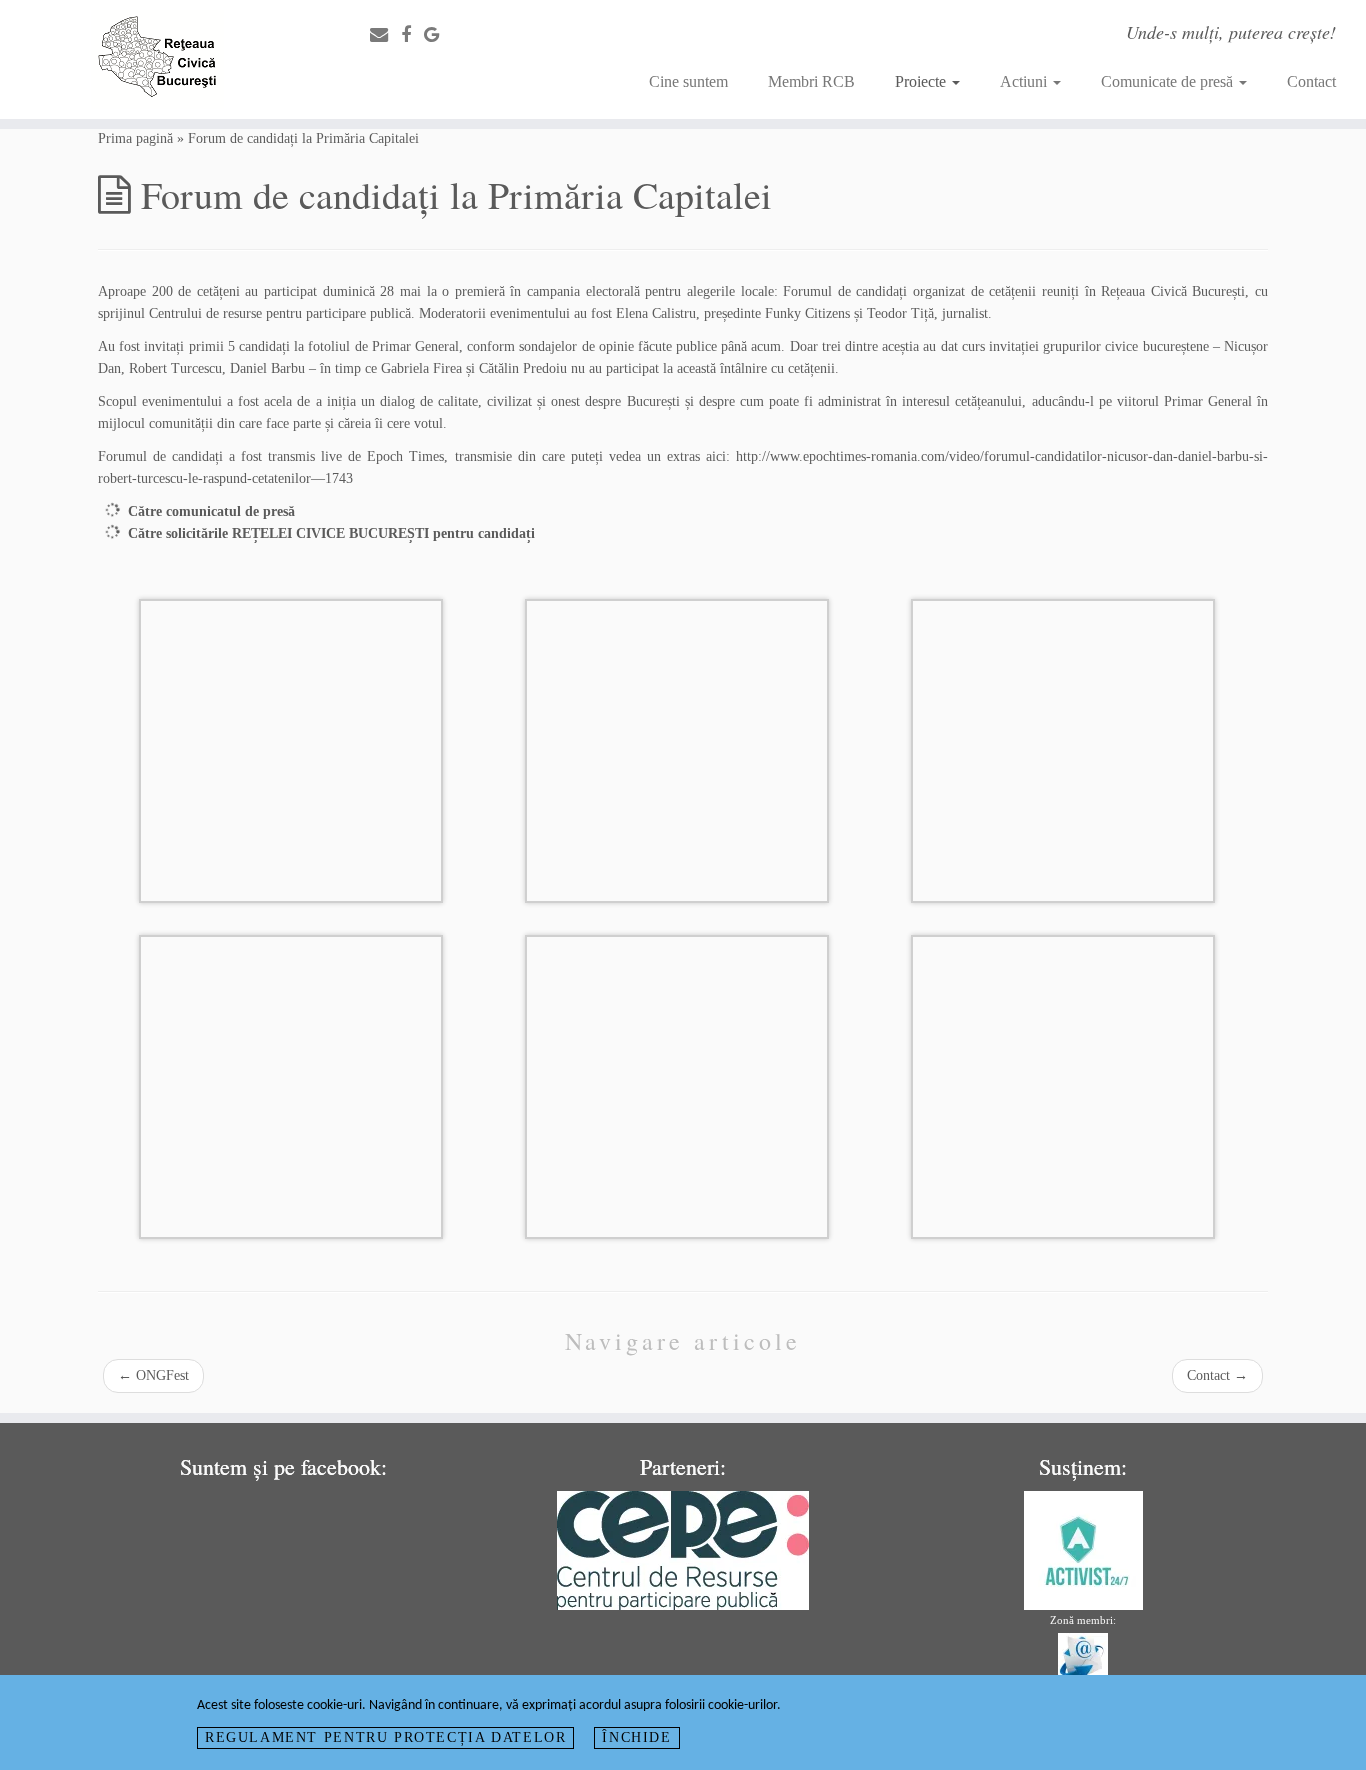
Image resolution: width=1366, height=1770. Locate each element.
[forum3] (291, 749)
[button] (291, 751)
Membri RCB (811, 81)
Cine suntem (688, 81)
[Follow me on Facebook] (412, 35)
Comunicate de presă (1169, 81)
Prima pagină (135, 138)
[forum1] (291, 1085)
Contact (1311, 81)
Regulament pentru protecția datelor (385, 1737)
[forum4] (1063, 1085)
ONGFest (153, 1375)
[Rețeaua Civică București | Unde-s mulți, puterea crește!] (157, 59)
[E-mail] (385, 35)
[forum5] (677, 749)
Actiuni (1025, 81)
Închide (636, 1737)
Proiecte (922, 81)
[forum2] (677, 1085)
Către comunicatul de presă (211, 511)
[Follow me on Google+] (438, 35)
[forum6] (1063, 749)
